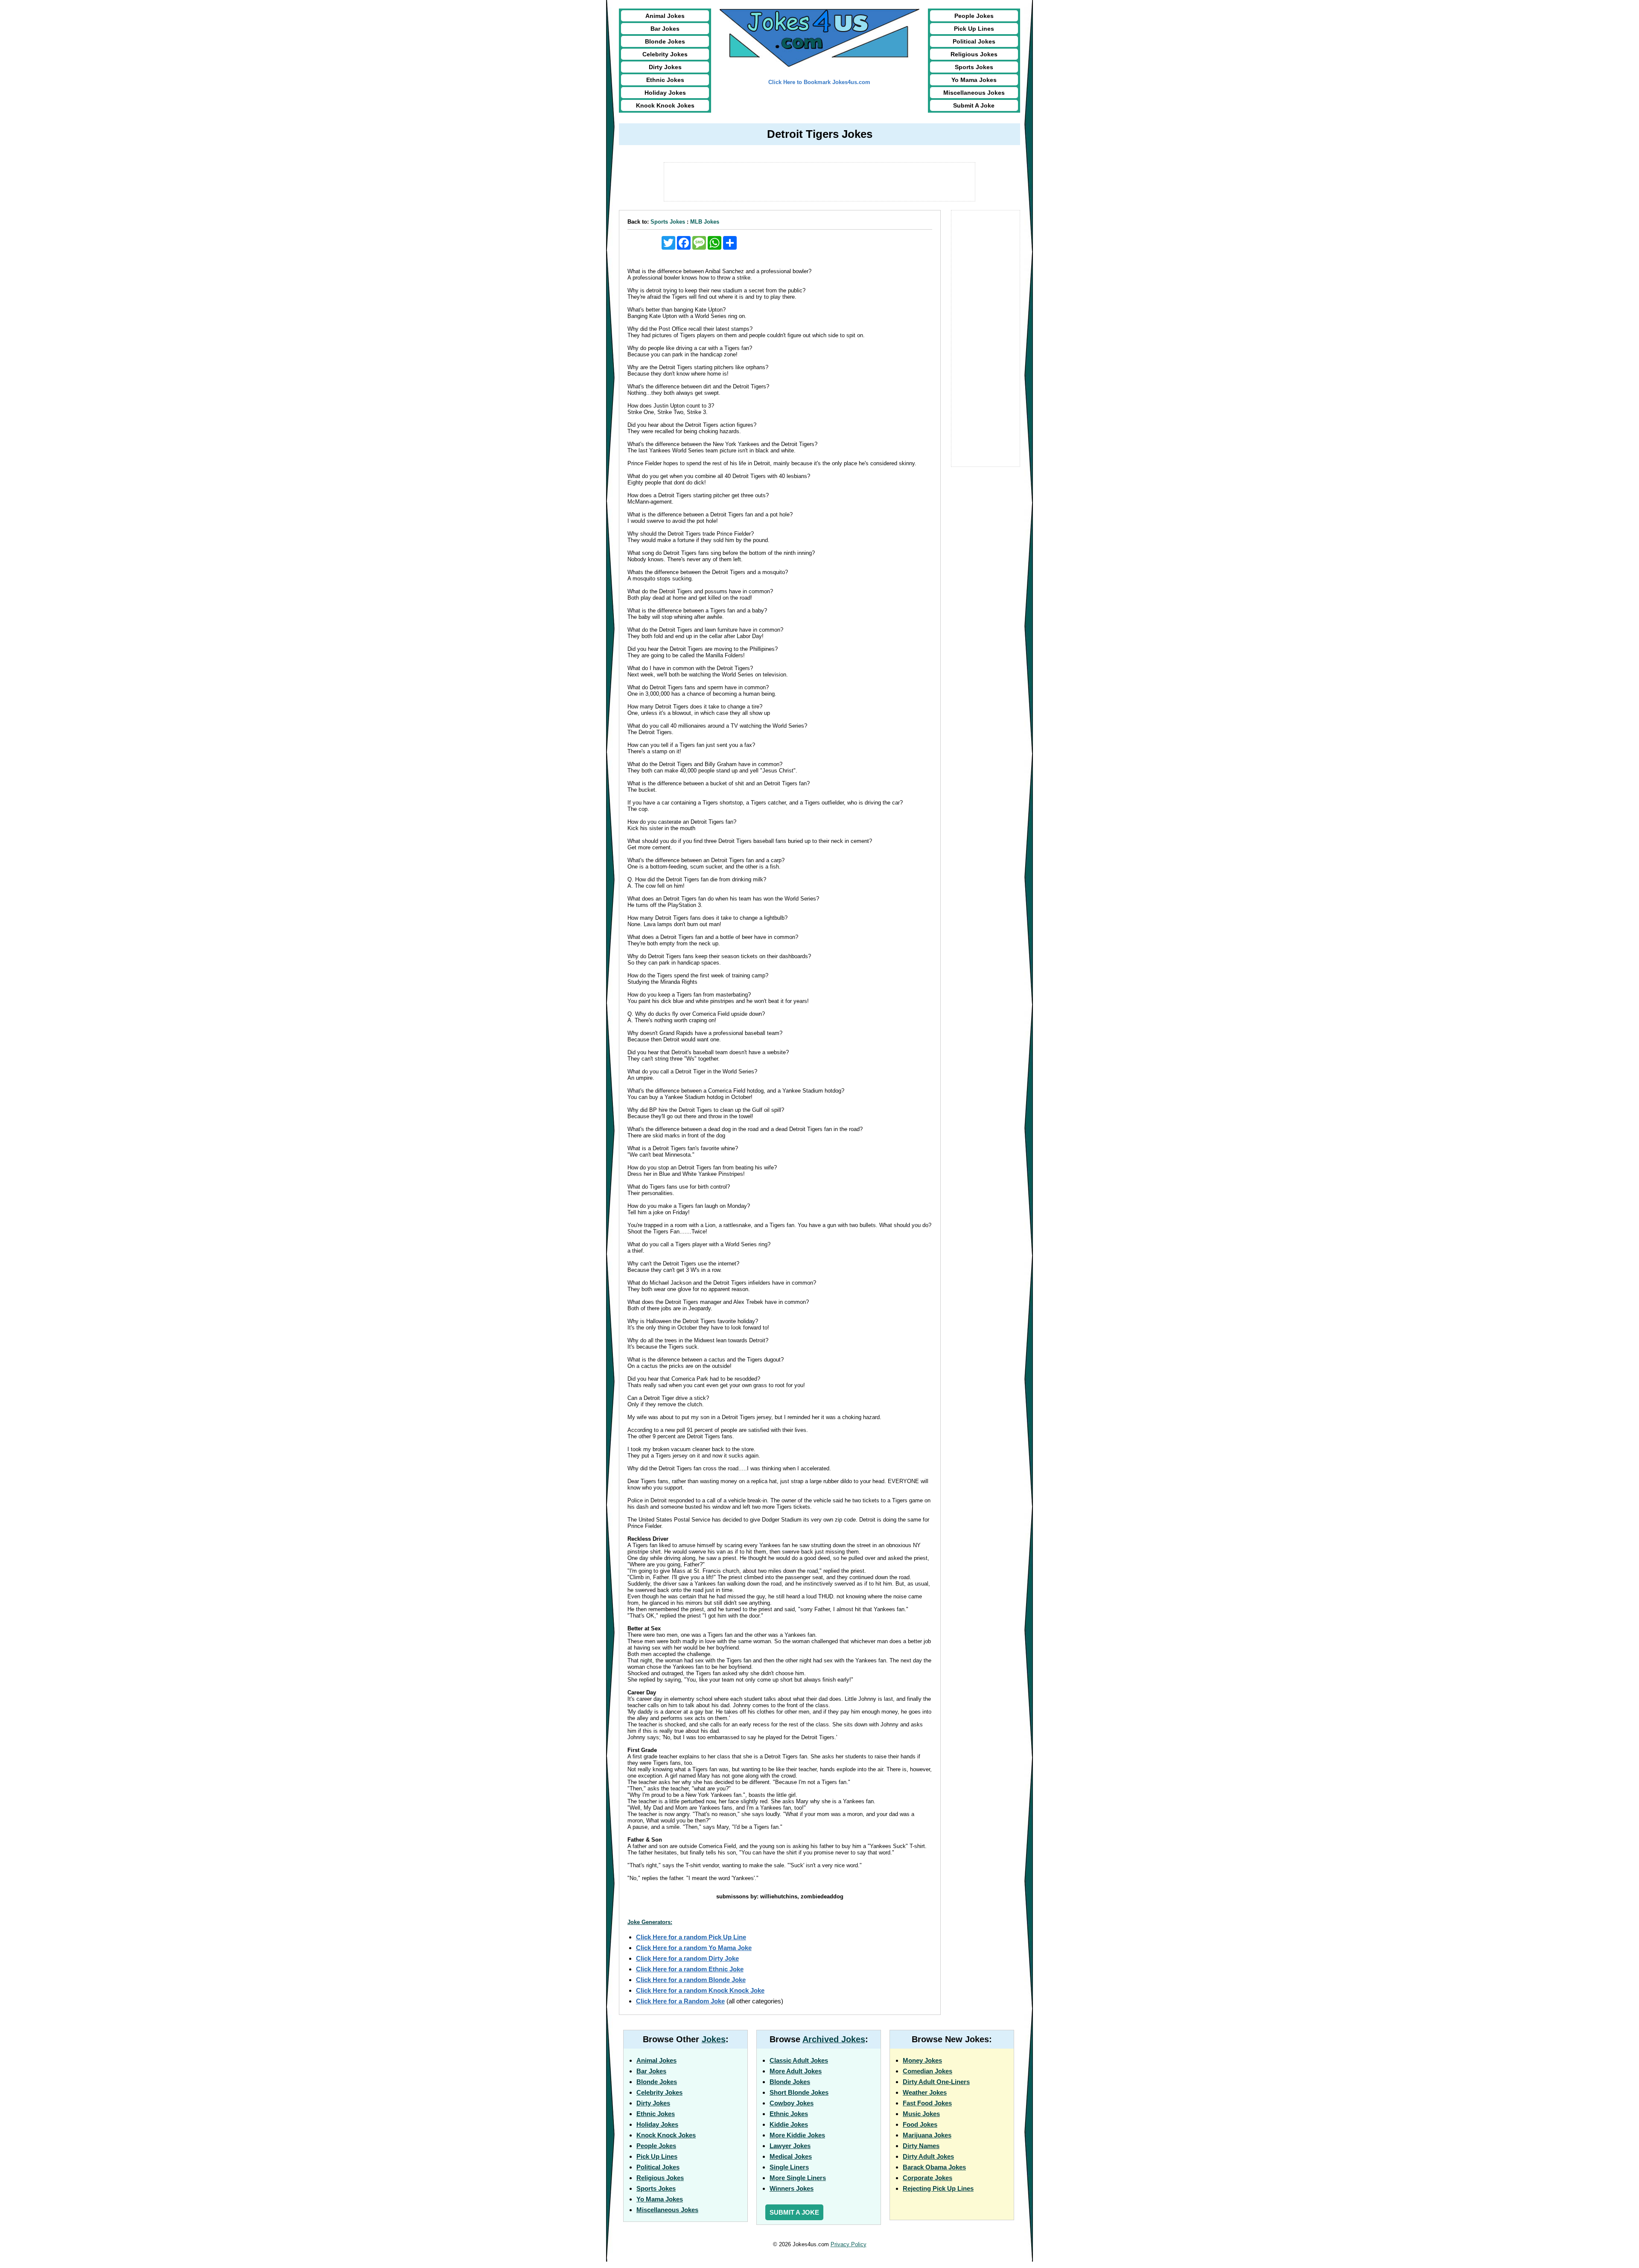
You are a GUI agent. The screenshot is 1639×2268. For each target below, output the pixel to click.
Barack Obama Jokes (934, 2167)
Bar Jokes (665, 29)
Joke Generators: (650, 1922)
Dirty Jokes (665, 67)
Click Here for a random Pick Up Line (691, 1937)
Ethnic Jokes (665, 80)
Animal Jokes (665, 16)
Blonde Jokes (665, 41)
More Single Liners (798, 2178)
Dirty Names (921, 2146)
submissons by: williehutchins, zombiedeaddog (780, 1896)
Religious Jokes (974, 54)
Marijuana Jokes (927, 2135)
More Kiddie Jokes (797, 2135)
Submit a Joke (794, 2212)
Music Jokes (921, 2114)
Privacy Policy (849, 2244)
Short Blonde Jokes (799, 2092)
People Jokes (974, 16)
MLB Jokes (705, 222)
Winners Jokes (792, 2188)
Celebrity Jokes (665, 54)
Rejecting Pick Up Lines (938, 2188)
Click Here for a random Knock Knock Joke (700, 1990)
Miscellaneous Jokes (974, 93)
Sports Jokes (974, 67)
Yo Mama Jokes (974, 80)
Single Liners (789, 2167)
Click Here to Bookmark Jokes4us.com (819, 82)
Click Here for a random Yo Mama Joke (694, 1948)
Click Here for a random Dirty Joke (687, 1958)
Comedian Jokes (927, 2071)
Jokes (714, 2039)
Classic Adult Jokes (799, 2060)
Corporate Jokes (927, 2178)
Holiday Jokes (665, 93)
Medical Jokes (791, 2156)
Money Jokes (922, 2060)
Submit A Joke (974, 105)
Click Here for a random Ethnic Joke (690, 1969)
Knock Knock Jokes (665, 105)
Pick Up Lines (974, 29)
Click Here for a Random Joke (680, 2001)
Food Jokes (920, 2124)
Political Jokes (974, 41)
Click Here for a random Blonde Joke (691, 1980)
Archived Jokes (834, 2039)
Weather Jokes (925, 2092)
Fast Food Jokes (927, 2103)
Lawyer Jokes (790, 2146)
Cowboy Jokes (792, 2103)
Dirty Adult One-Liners (936, 2082)
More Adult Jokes (796, 2071)
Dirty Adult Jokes (928, 2156)
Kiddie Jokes (789, 2124)
